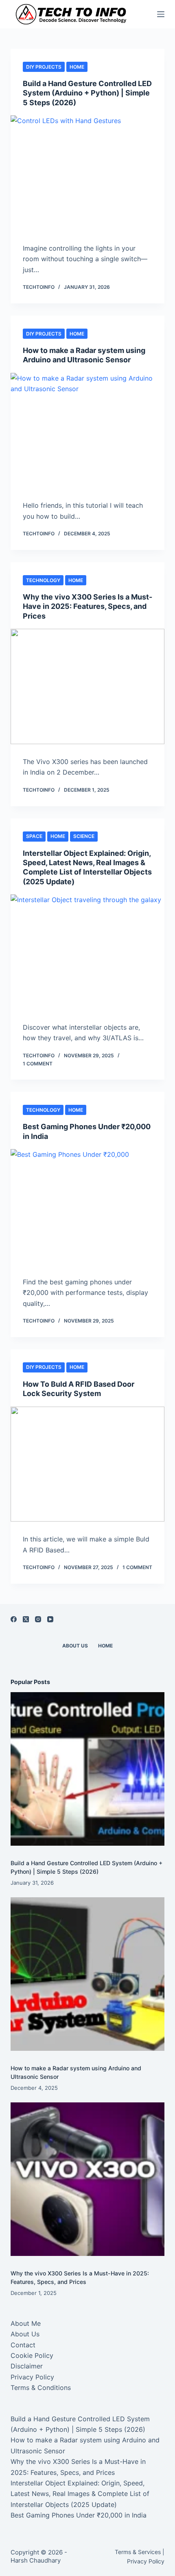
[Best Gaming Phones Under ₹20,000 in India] (87, 1207)
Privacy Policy (32, 2377)
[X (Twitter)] (26, 1619)
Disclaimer (27, 2366)
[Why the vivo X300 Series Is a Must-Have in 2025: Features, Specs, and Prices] (87, 686)
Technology (43, 580)
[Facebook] (14, 1619)
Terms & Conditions (41, 2388)
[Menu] (161, 14)
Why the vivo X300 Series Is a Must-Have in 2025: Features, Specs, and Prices (87, 606)
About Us (75, 1646)
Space (34, 836)
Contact (23, 2345)
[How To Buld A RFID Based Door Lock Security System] (87, 1464)
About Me (26, 2323)
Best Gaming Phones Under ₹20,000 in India (79, 2515)
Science (84, 836)
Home (77, 67)
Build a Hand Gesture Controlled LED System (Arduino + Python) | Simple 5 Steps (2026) (87, 93)
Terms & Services (138, 2552)
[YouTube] (50, 1619)
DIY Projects (44, 67)
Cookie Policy (32, 2355)
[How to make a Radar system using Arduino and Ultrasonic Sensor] (87, 431)
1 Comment (38, 1064)
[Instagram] (38, 1619)
